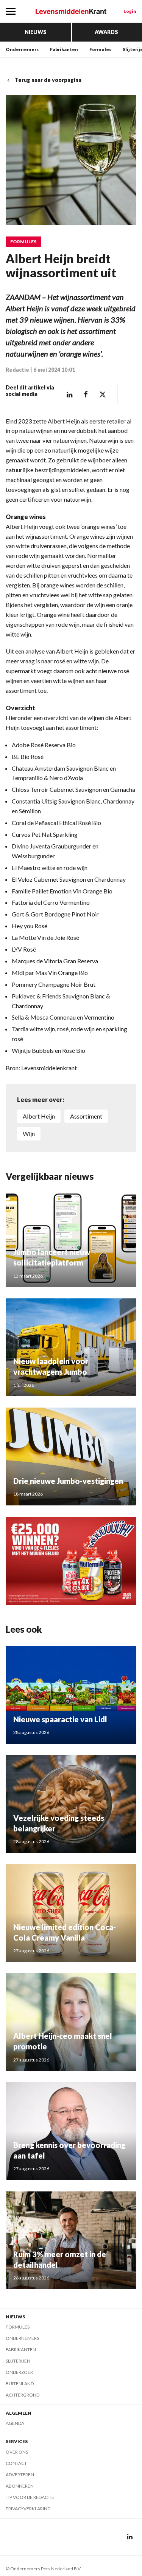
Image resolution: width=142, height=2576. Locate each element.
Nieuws (36, 32)
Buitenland (20, 2384)
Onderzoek (20, 2372)
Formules (100, 49)
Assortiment (86, 1116)
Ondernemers (22, 49)
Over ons (17, 2452)
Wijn (29, 1133)
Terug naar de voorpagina (48, 80)
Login (130, 11)
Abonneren (20, 2486)
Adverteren (20, 2475)
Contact (16, 2463)
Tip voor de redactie (30, 2497)
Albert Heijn (39, 1116)
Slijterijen (18, 2361)
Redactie (17, 370)
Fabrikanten (64, 49)
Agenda (15, 2423)
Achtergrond (23, 2395)
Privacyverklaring (28, 2509)
